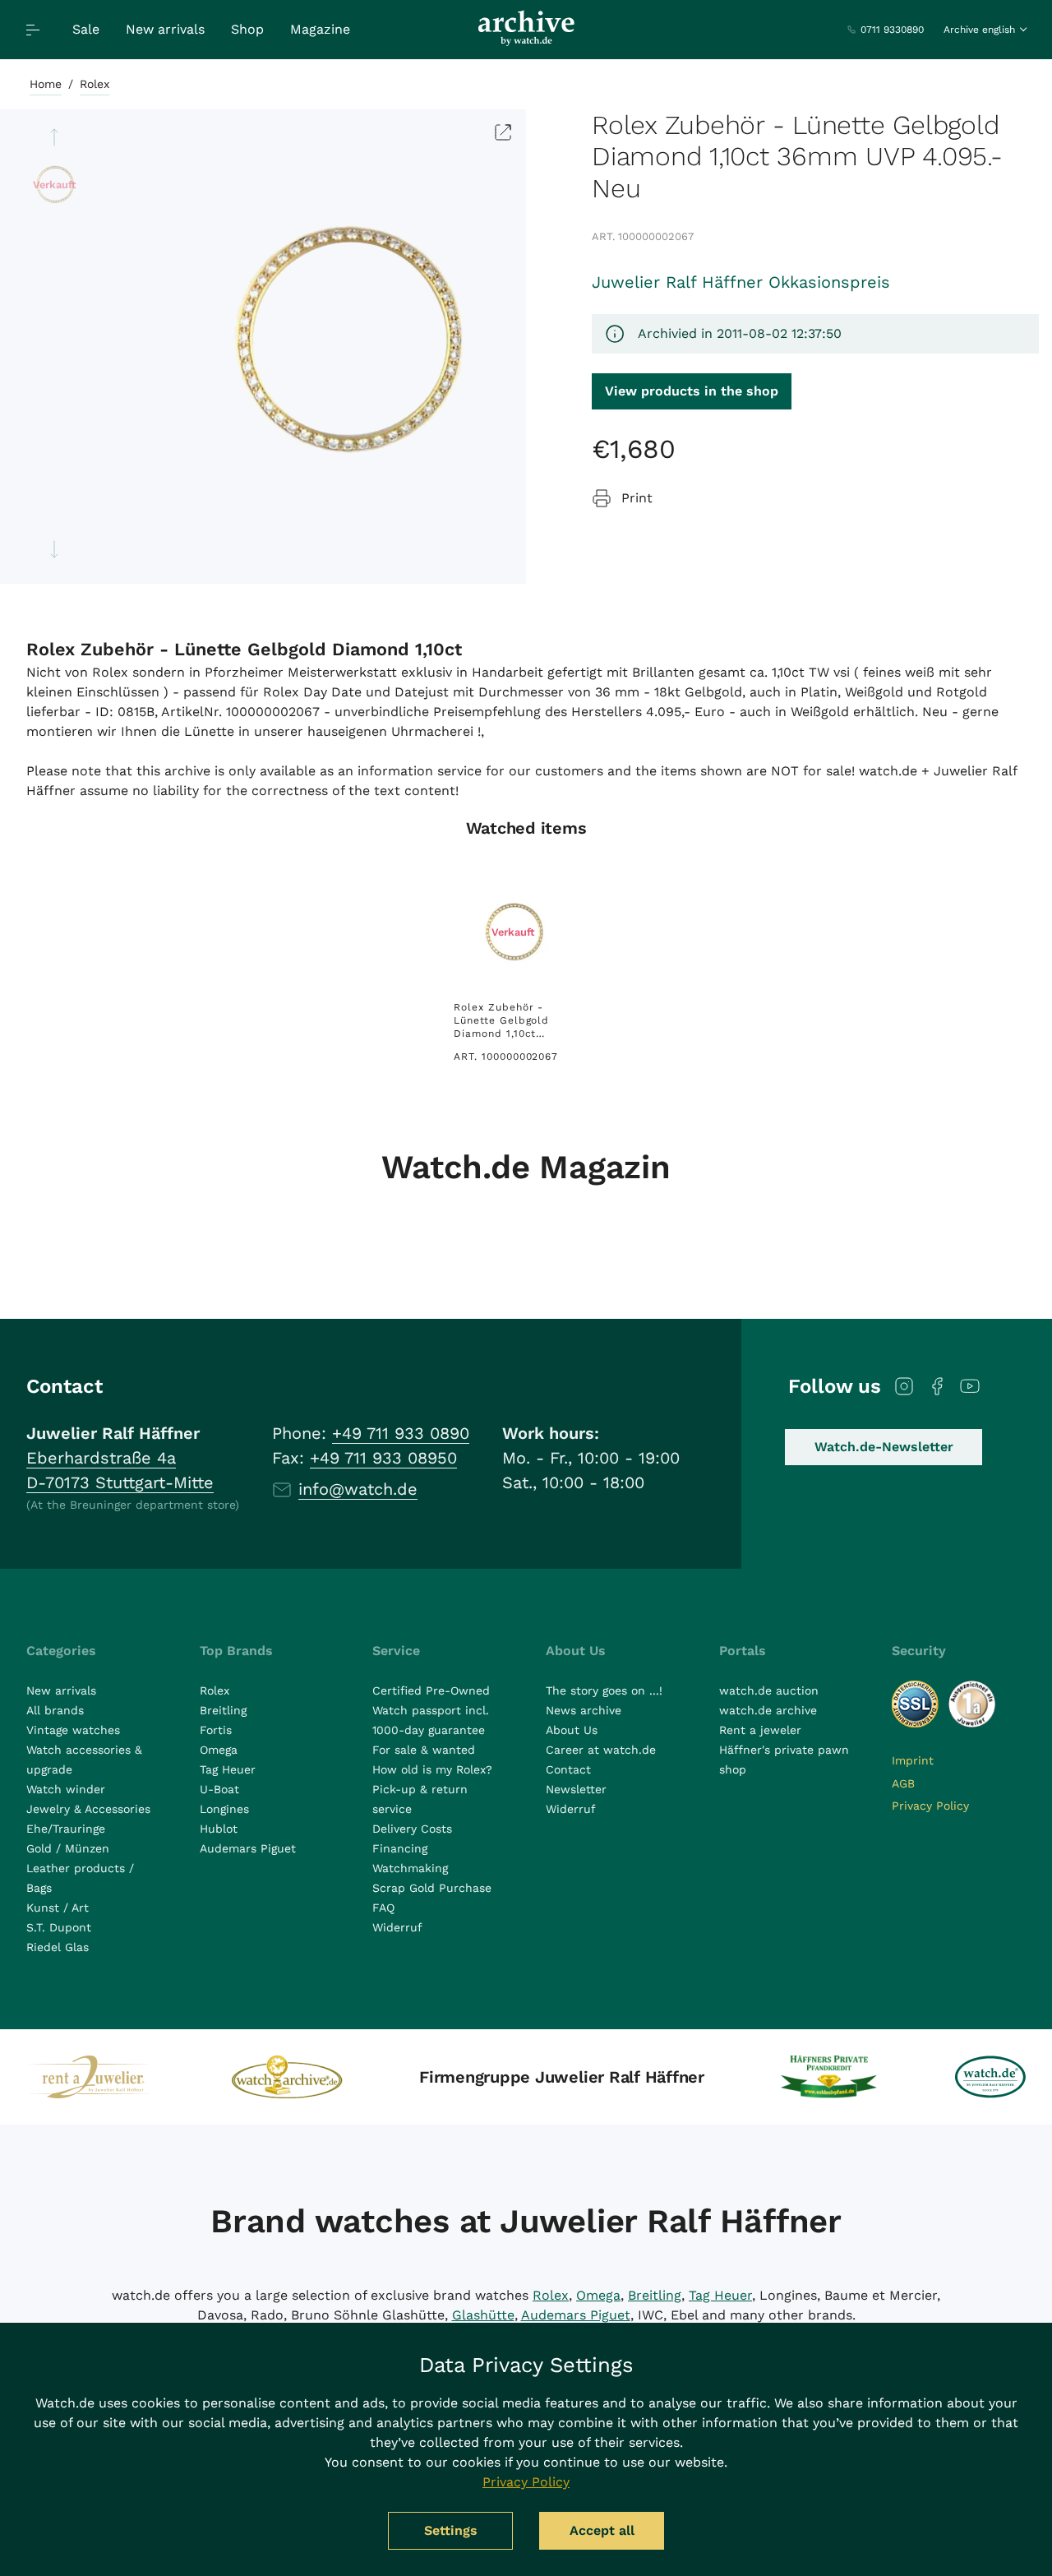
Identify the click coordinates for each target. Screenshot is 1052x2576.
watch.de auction (769, 1690)
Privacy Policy (930, 1806)
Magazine (320, 29)
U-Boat (219, 1789)
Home (46, 84)
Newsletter (576, 1789)
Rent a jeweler (760, 1730)
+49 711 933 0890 (401, 1433)
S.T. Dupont (59, 1927)
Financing (400, 1848)
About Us (572, 1730)
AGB (903, 1783)
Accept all (602, 2530)
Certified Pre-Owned (431, 1690)
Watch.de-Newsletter (884, 1447)
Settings (451, 2530)
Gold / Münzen (68, 1848)
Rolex (95, 84)
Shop (247, 29)
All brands (55, 1710)
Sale (86, 29)
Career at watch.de (601, 1750)
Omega (219, 1750)
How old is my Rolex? (432, 1769)
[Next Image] (54, 549)
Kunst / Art (58, 1908)
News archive (584, 1710)
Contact (568, 1769)
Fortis (216, 1730)
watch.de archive (768, 1710)
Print (637, 498)
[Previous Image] (54, 137)
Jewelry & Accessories (88, 1809)
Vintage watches (73, 1730)
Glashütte (483, 2315)
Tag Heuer (228, 1769)
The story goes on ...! (604, 1690)
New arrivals (165, 29)
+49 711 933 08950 (383, 1458)
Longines (224, 1809)
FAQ (383, 1908)
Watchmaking (410, 1868)
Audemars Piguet (248, 1848)
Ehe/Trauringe (66, 1829)
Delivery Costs (412, 1829)
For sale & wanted (424, 1750)
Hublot (219, 1829)
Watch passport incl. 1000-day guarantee (431, 1720)
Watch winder (66, 1789)
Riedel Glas (58, 1947)
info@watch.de (358, 1489)
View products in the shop (692, 391)
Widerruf (397, 1927)
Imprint (913, 1760)
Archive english (979, 30)
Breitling (223, 1710)
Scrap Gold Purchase (432, 1888)
